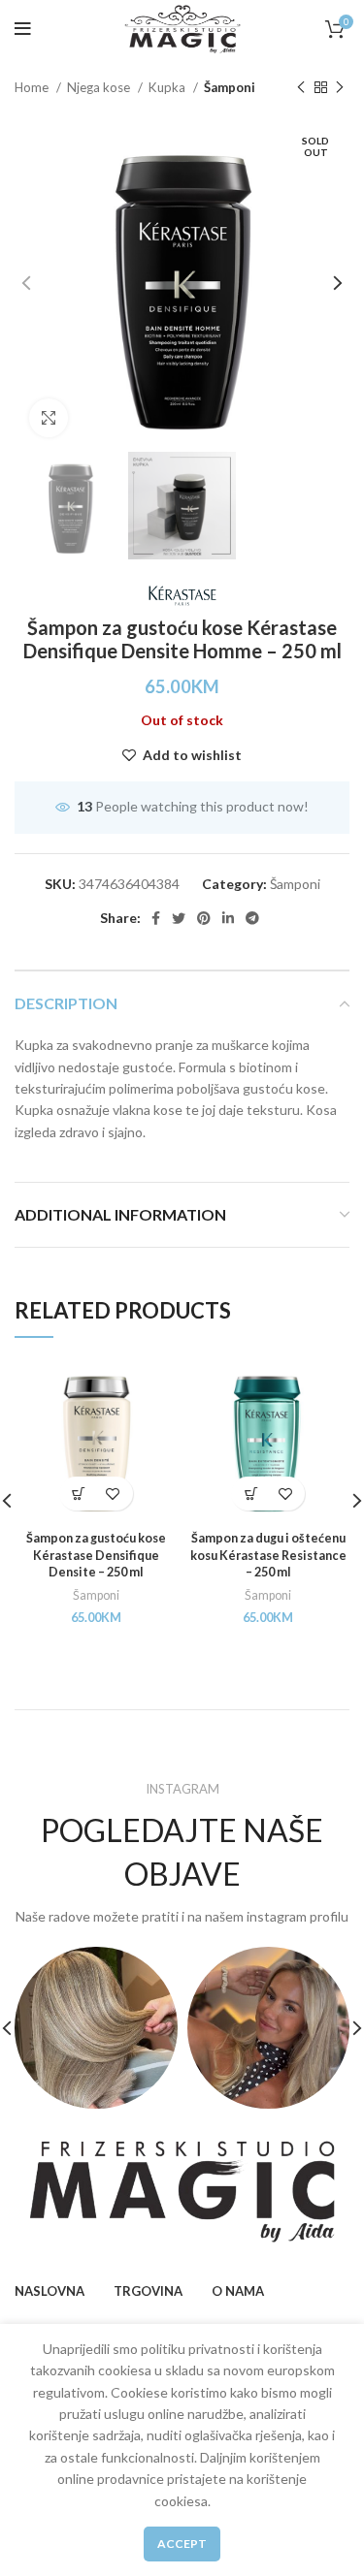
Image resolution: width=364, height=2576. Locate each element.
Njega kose (100, 87)
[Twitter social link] (179, 918)
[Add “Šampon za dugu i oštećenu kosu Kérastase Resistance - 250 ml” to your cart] (251, 1494)
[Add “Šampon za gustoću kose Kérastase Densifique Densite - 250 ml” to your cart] (79, 1494)
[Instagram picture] (96, 2028)
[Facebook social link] (156, 918)
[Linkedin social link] (228, 918)
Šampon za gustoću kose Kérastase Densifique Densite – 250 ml (96, 1555)
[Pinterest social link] (204, 918)
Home (33, 87)
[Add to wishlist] (113, 1494)
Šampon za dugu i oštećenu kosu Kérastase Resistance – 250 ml (268, 1555)
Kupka (168, 87)
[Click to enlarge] (49, 418)
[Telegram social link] (252, 918)
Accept (182, 2544)
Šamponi (230, 87)
